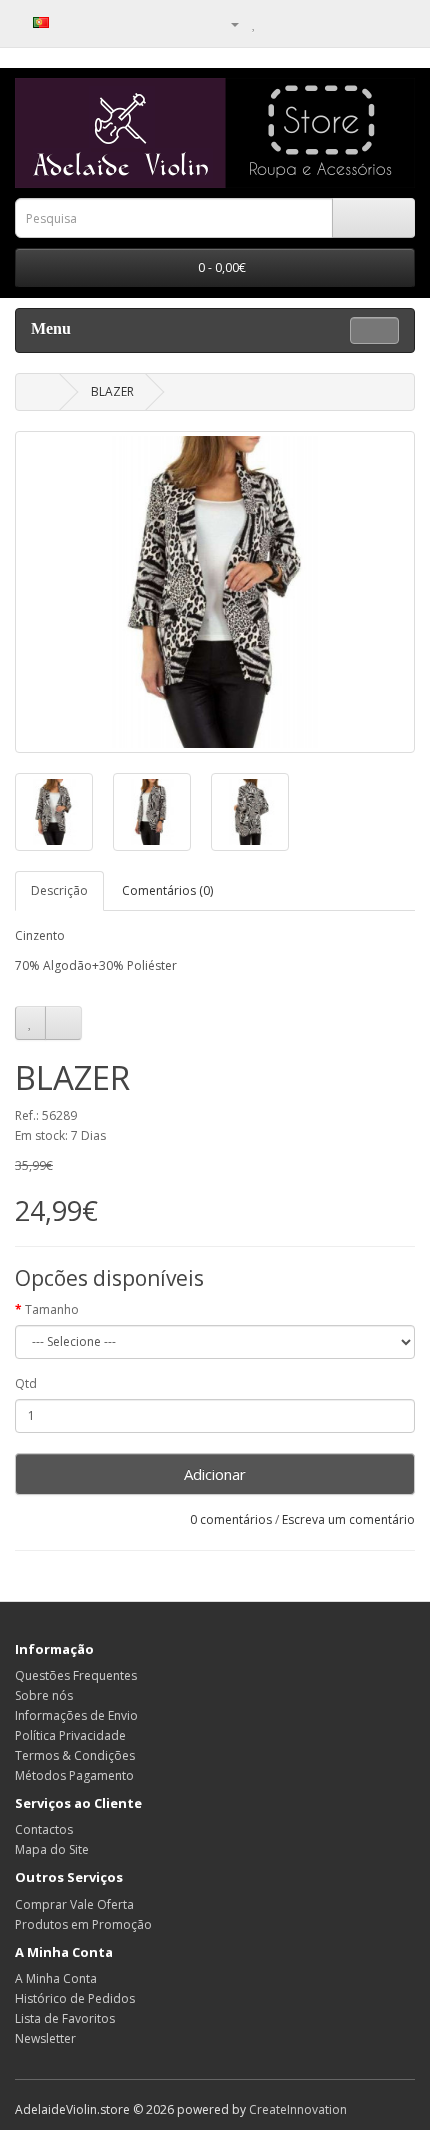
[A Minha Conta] (227, 23)
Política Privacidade (70, 1735)
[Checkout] (299, 23)
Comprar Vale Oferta (74, 1904)
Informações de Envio (76, 1715)
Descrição (59, 890)
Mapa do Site (52, 1849)
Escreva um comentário (348, 1519)
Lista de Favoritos (65, 2018)
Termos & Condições (75, 1755)
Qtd (26, 1383)
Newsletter (45, 2038)
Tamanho (52, 1309)
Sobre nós (44, 1695)
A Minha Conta (56, 1978)
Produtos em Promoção (83, 1924)
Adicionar (215, 1474)
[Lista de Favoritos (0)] (254, 23)
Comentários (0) (167, 890)
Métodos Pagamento (74, 1775)
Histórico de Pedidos (75, 1998)
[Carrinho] (275, 23)
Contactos (44, 1829)
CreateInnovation (298, 2109)
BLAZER (112, 391)
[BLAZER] (215, 592)
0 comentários (231, 1519)
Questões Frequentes (76, 1675)
